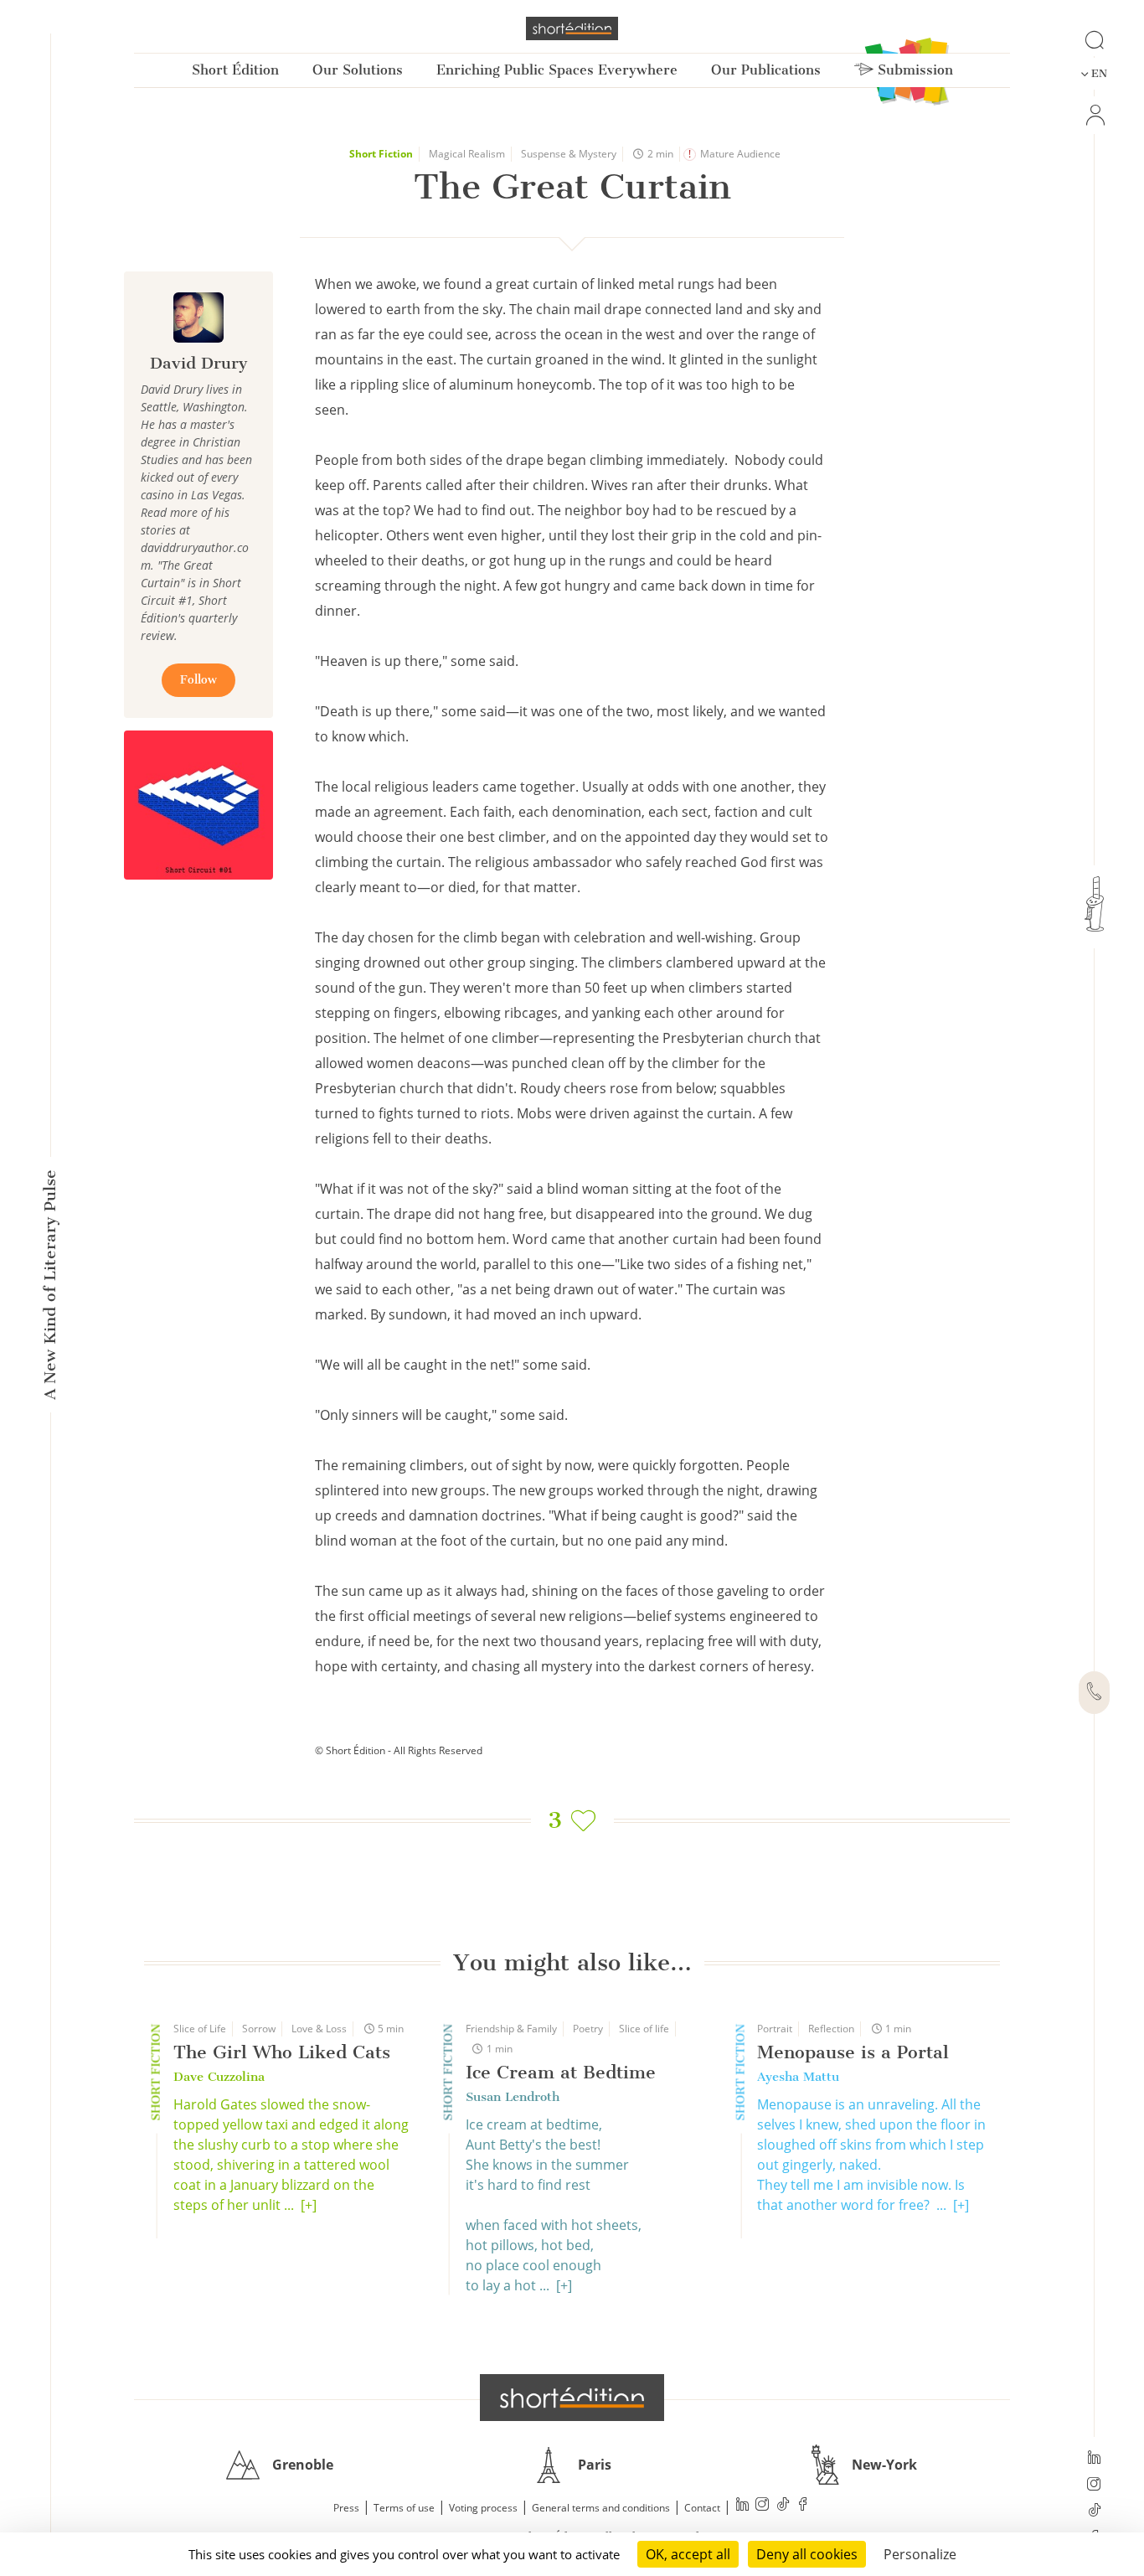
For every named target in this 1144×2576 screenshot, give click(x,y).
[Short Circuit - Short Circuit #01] (198, 805)
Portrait (775, 2029)
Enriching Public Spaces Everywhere (557, 70)
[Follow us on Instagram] (1094, 2486)
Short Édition (235, 70)
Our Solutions (358, 70)
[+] (309, 2205)
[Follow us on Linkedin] (1094, 2459)
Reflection (831, 2029)
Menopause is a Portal (853, 2052)
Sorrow (259, 2029)
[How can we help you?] (1094, 1693)
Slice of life (644, 2029)
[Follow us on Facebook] (803, 2506)
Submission (913, 70)
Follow (198, 680)
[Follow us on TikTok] (1094, 2511)
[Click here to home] (572, 2398)
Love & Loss (319, 2029)
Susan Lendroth (513, 2097)
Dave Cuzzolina (219, 2077)
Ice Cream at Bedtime (561, 2072)
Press (346, 2508)
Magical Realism (467, 154)
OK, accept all (688, 2554)
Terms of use (404, 2508)
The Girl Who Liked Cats (282, 2052)
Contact (702, 2508)
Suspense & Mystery (569, 154)
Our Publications (766, 70)
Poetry (588, 2029)
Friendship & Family (511, 2029)
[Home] (572, 28)
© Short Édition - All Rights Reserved (399, 1750)
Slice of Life (200, 2029)
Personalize (920, 2554)
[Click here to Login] (1094, 115)
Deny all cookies (807, 2554)
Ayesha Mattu (798, 2077)
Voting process (483, 2508)
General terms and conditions (601, 2508)
